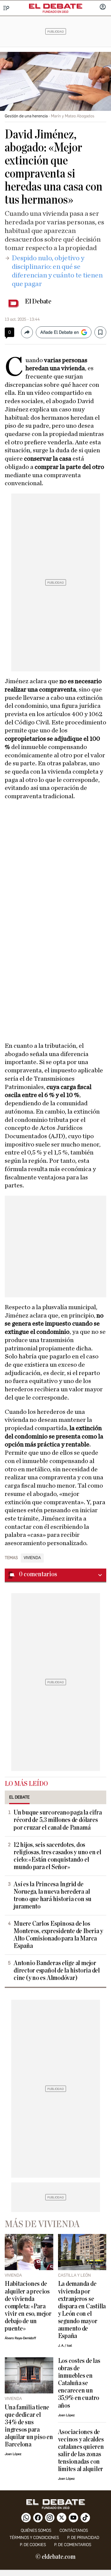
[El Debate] (56, 6)
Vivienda (32, 1558)
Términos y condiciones (34, 2538)
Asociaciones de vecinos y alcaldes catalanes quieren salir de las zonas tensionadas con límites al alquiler (81, 2451)
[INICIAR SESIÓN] (103, 7)
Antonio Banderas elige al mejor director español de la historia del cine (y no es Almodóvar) (57, 1971)
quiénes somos (36, 2531)
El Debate (38, 301)
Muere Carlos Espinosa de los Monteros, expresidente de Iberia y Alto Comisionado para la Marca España (58, 1935)
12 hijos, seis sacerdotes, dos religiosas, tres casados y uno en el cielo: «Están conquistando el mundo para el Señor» (57, 1856)
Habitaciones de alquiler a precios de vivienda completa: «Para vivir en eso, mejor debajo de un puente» (28, 2306)
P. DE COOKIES (33, 2545)
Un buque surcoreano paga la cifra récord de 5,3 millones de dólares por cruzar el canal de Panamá (58, 1820)
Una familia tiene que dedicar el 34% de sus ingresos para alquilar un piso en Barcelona (29, 2426)
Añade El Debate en (59, 332)
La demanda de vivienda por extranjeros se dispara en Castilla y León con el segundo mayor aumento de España (82, 2310)
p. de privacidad (83, 2538)
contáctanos (74, 2531)
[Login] (103, 7)
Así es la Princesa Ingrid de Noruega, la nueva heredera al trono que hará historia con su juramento (53, 1895)
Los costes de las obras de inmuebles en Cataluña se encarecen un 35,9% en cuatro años (79, 2383)
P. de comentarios (73, 2545)
